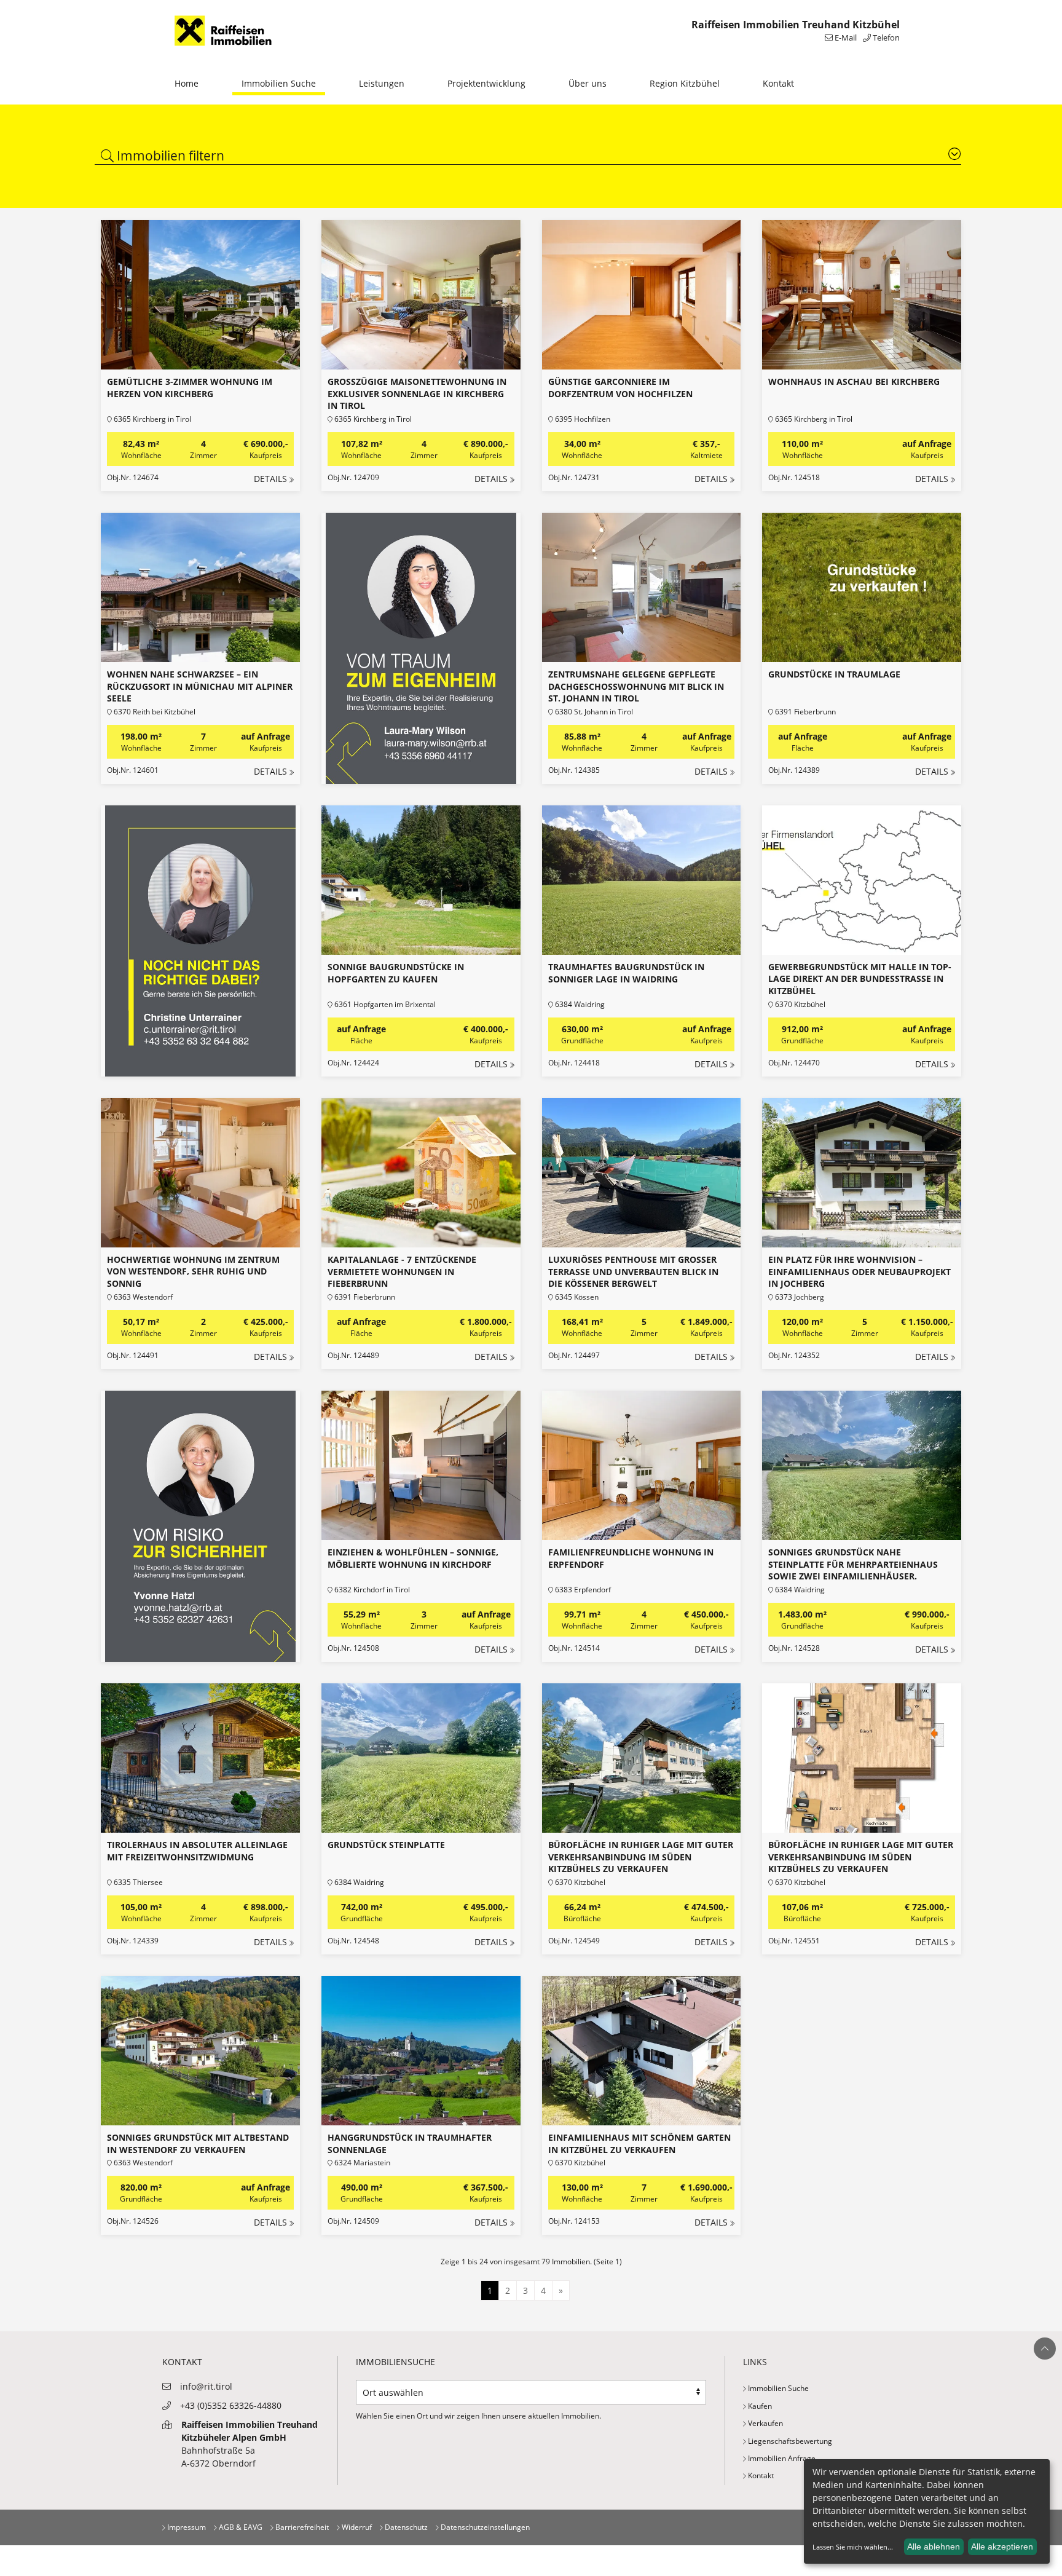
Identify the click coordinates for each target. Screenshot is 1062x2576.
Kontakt (778, 83)
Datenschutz (405, 2527)
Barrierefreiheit (301, 2527)
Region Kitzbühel (685, 83)
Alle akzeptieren (1002, 2546)
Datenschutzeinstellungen (484, 2527)
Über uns (588, 83)
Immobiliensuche (395, 2362)
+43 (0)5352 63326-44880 (231, 2405)
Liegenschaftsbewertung (789, 2441)
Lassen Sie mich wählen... (853, 2547)
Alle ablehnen (934, 2546)
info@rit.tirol (206, 2386)
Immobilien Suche (279, 83)
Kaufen (759, 2406)
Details (270, 479)
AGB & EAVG (240, 2527)
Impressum (186, 2527)
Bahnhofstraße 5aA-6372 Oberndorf (250, 2444)
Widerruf (356, 2527)
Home (187, 83)
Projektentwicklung (486, 83)
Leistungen (382, 83)
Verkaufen (765, 2423)
